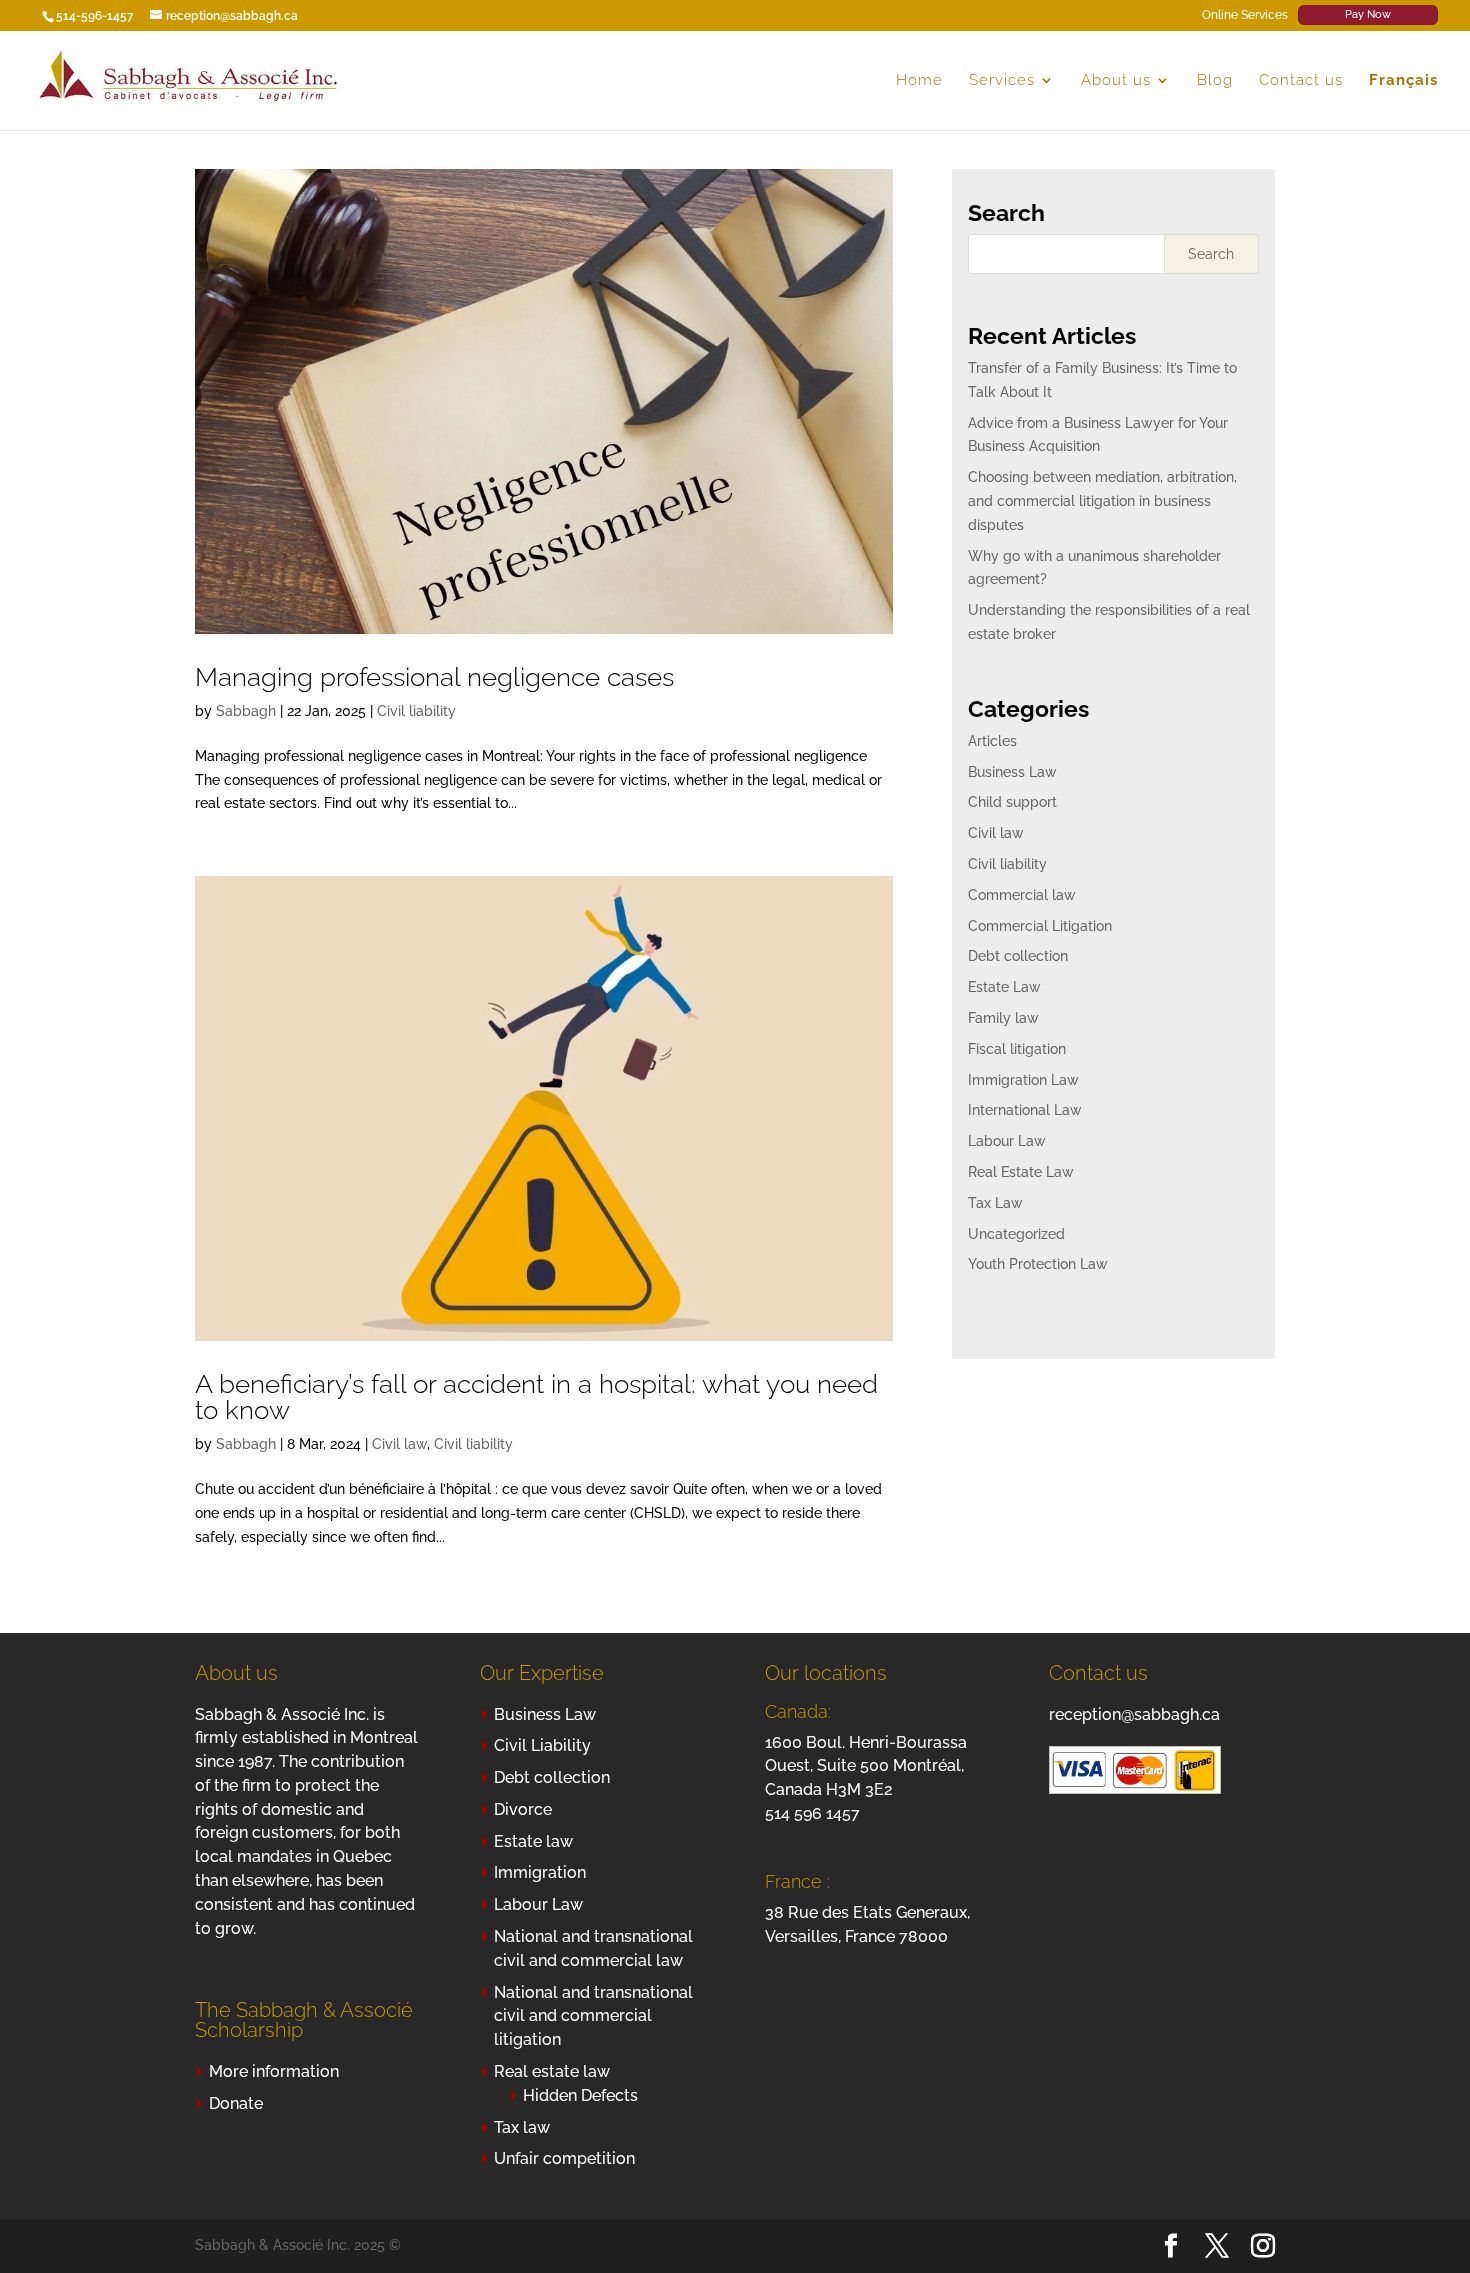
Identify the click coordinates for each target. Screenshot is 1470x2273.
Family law (1003, 1018)
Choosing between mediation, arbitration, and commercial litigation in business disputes (1102, 501)
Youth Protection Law (1038, 1264)
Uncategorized (1016, 1234)
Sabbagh (246, 711)
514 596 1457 (812, 1813)
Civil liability (416, 711)
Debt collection (1018, 956)
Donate (236, 2103)
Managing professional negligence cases (434, 677)
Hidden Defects (580, 2095)
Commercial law (1022, 895)
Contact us (1301, 81)
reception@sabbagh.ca (1134, 1714)
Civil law (399, 1444)
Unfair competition (564, 2158)
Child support (1012, 802)
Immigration (540, 1872)
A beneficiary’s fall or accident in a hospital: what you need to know (536, 1397)
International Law (1025, 1110)
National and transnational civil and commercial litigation (593, 2016)
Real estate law (552, 2071)
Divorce (523, 1809)
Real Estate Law (1021, 1172)
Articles (992, 741)
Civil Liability (542, 1745)
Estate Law (1004, 987)
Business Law (1012, 772)
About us (1116, 81)
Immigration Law (1023, 1080)
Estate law (533, 1841)
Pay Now (1368, 14)
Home (919, 81)
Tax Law (995, 1203)
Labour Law (1007, 1141)
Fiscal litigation (1017, 1049)
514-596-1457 (95, 16)
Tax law (522, 2127)
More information (274, 2071)
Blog (1215, 81)
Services (1002, 81)
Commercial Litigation (1040, 926)
